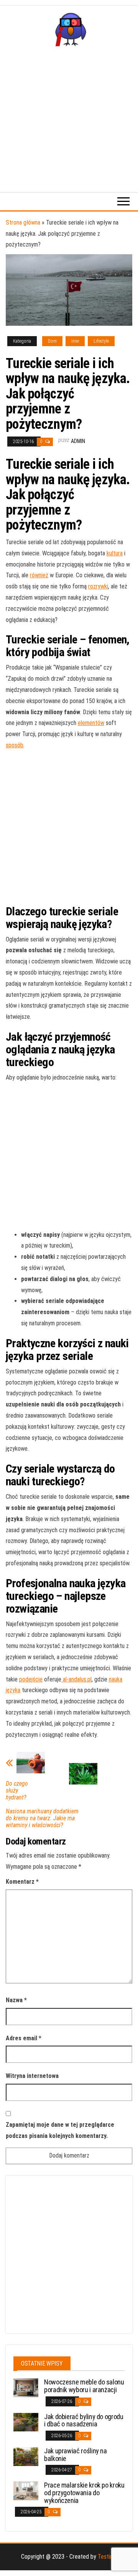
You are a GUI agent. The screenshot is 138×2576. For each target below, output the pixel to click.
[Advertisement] (69, 119)
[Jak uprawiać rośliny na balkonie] (26, 2456)
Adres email (24, 2038)
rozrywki (98, 586)
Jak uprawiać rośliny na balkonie (76, 2455)
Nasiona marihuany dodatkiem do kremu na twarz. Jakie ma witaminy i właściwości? (42, 1818)
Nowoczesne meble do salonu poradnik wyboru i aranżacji (84, 2386)
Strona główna (23, 222)
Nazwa (16, 2000)
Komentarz (22, 1882)
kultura (115, 553)
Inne (75, 341)
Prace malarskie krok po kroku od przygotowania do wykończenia (84, 2493)
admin (78, 441)
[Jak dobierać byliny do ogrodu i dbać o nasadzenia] (26, 2422)
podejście (31, 1679)
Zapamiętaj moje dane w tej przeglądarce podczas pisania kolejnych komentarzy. (60, 2130)
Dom (52, 341)
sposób (15, 745)
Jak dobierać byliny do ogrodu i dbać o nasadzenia (84, 2420)
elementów (91, 723)
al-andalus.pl (77, 1679)
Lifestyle (101, 341)
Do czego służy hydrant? (17, 1791)
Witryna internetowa (32, 2076)
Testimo (108, 2557)
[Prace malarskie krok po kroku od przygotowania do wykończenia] (26, 2490)
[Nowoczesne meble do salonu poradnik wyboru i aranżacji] (26, 2387)
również (39, 575)
